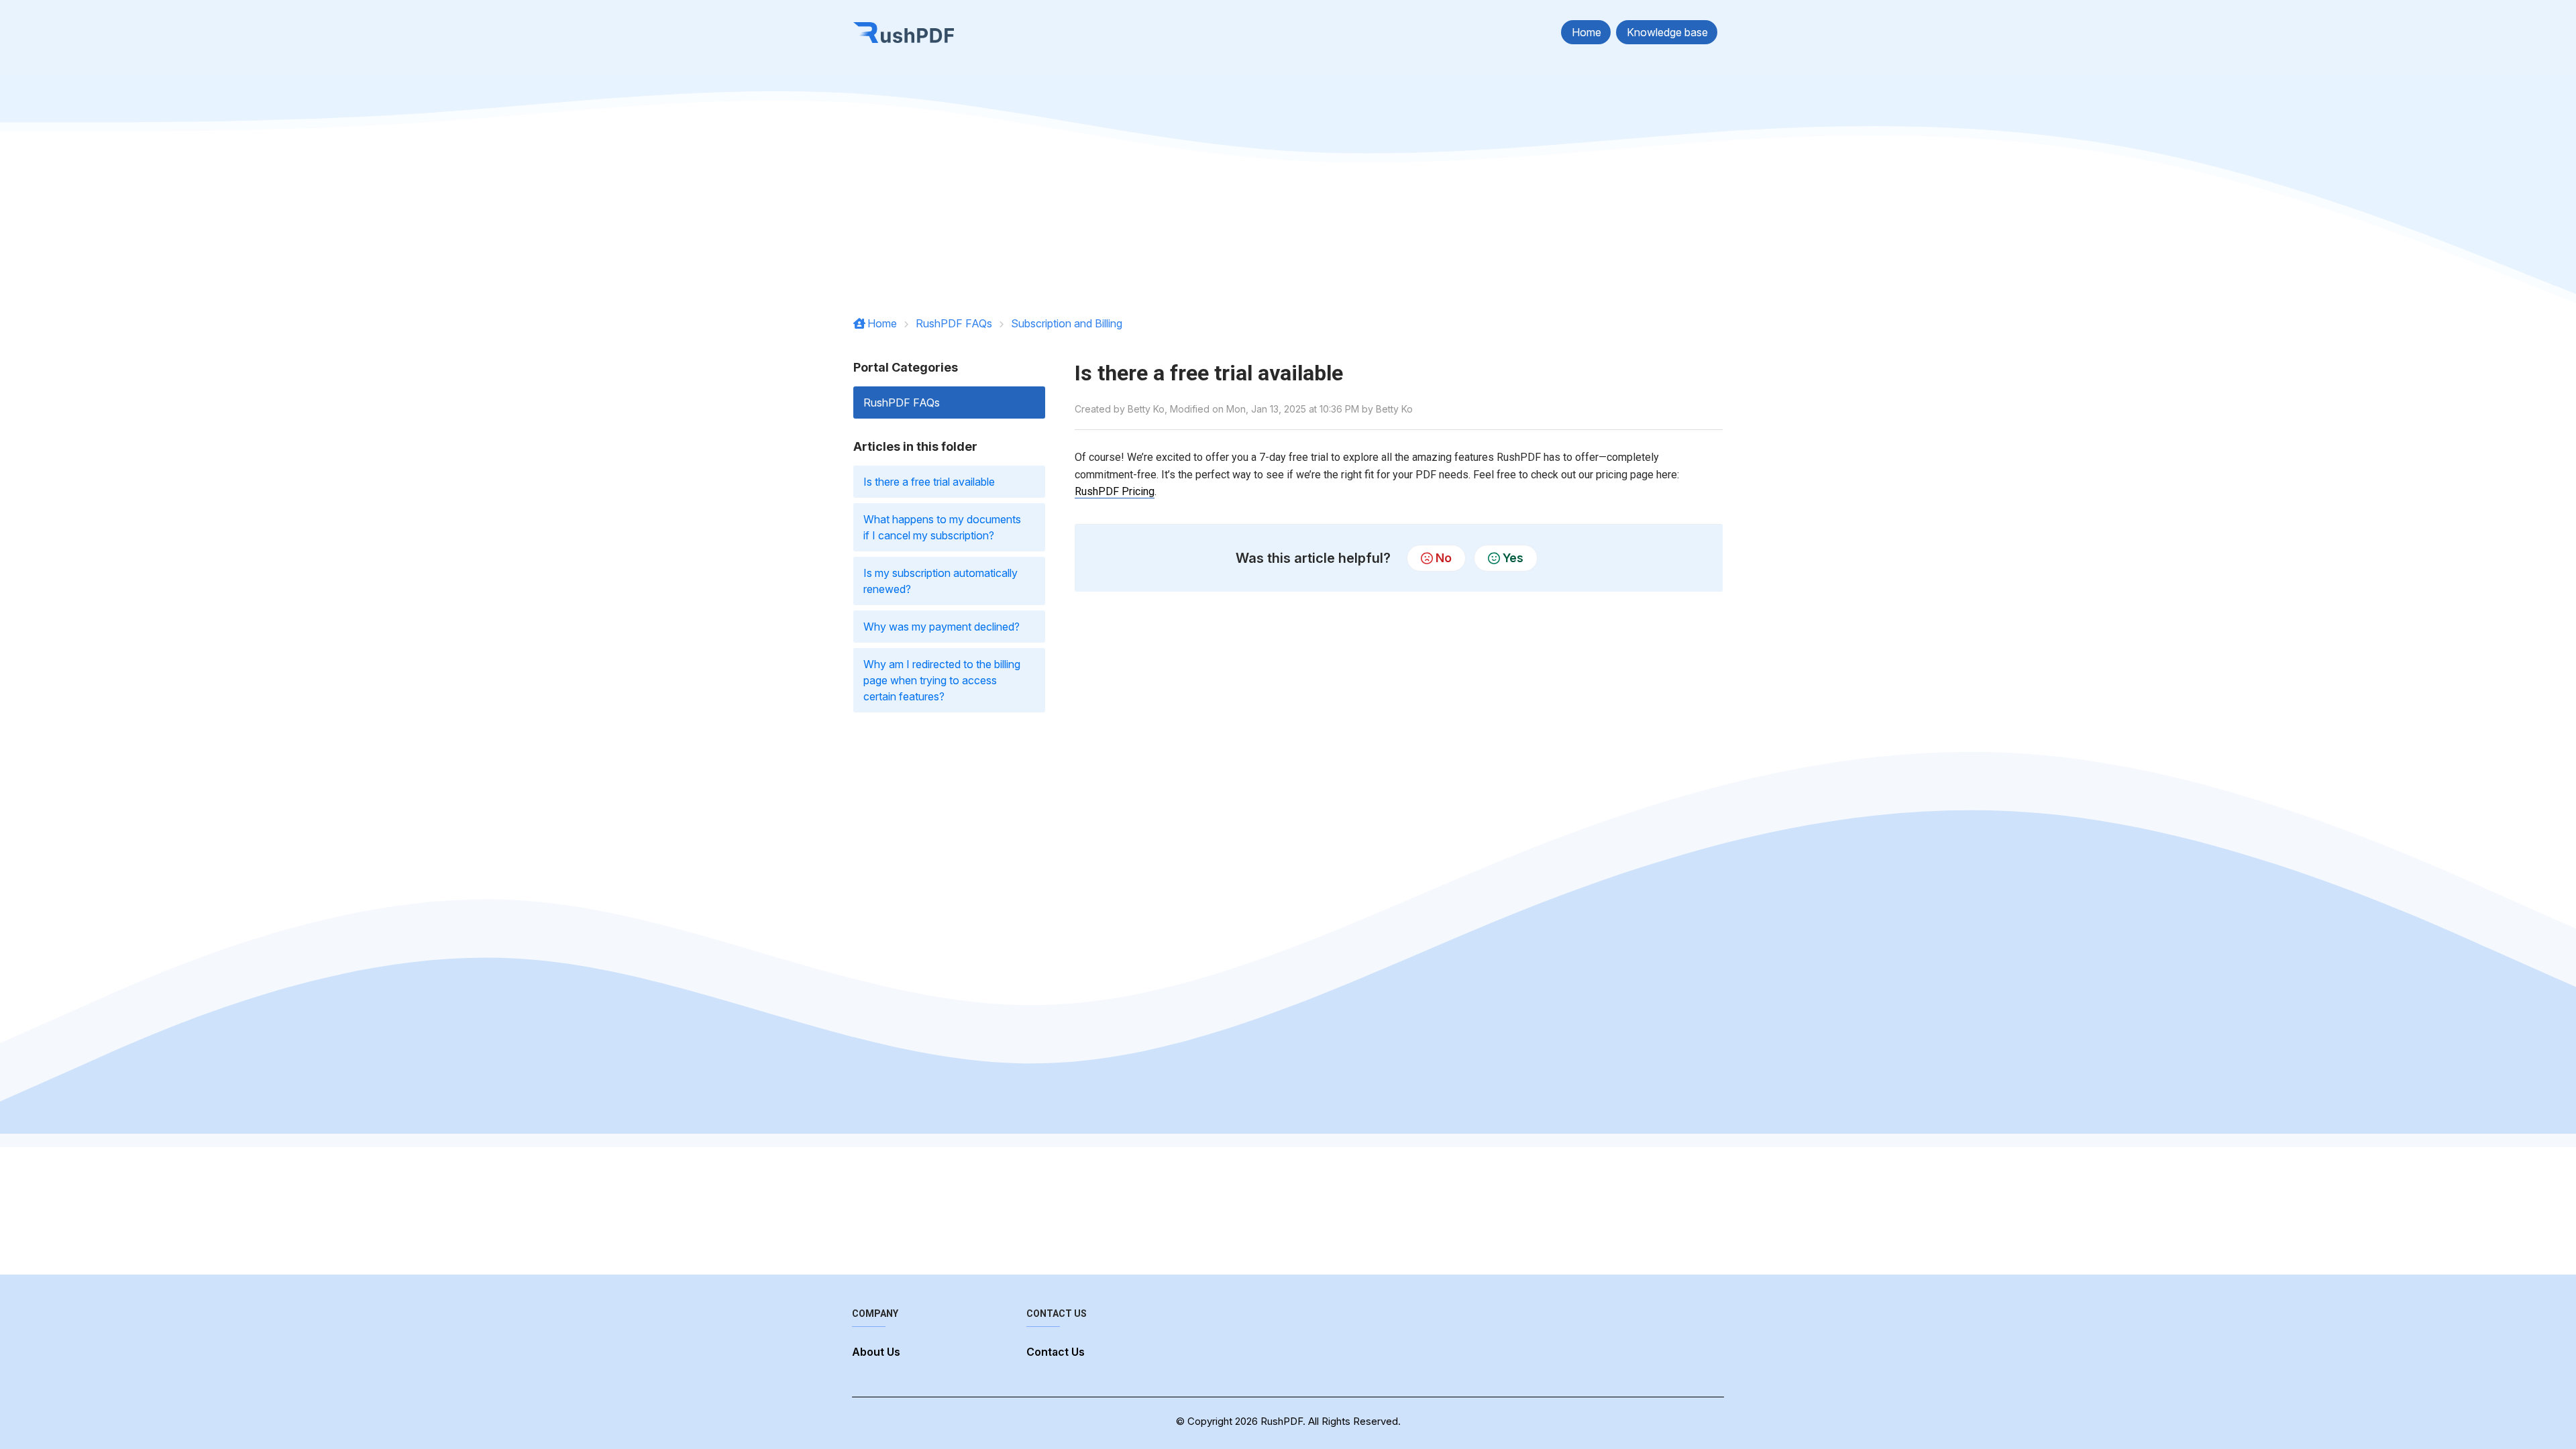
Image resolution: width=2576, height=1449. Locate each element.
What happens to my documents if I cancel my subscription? (942, 527)
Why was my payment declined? (942, 627)
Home (1587, 32)
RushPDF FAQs (954, 323)
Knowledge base (1667, 32)
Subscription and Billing (1067, 323)
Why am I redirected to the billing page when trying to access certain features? (942, 680)
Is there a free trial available (929, 482)
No (1444, 558)
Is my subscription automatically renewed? (941, 581)
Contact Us (1056, 1352)
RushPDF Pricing (1115, 491)
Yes (1513, 558)
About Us (876, 1352)
